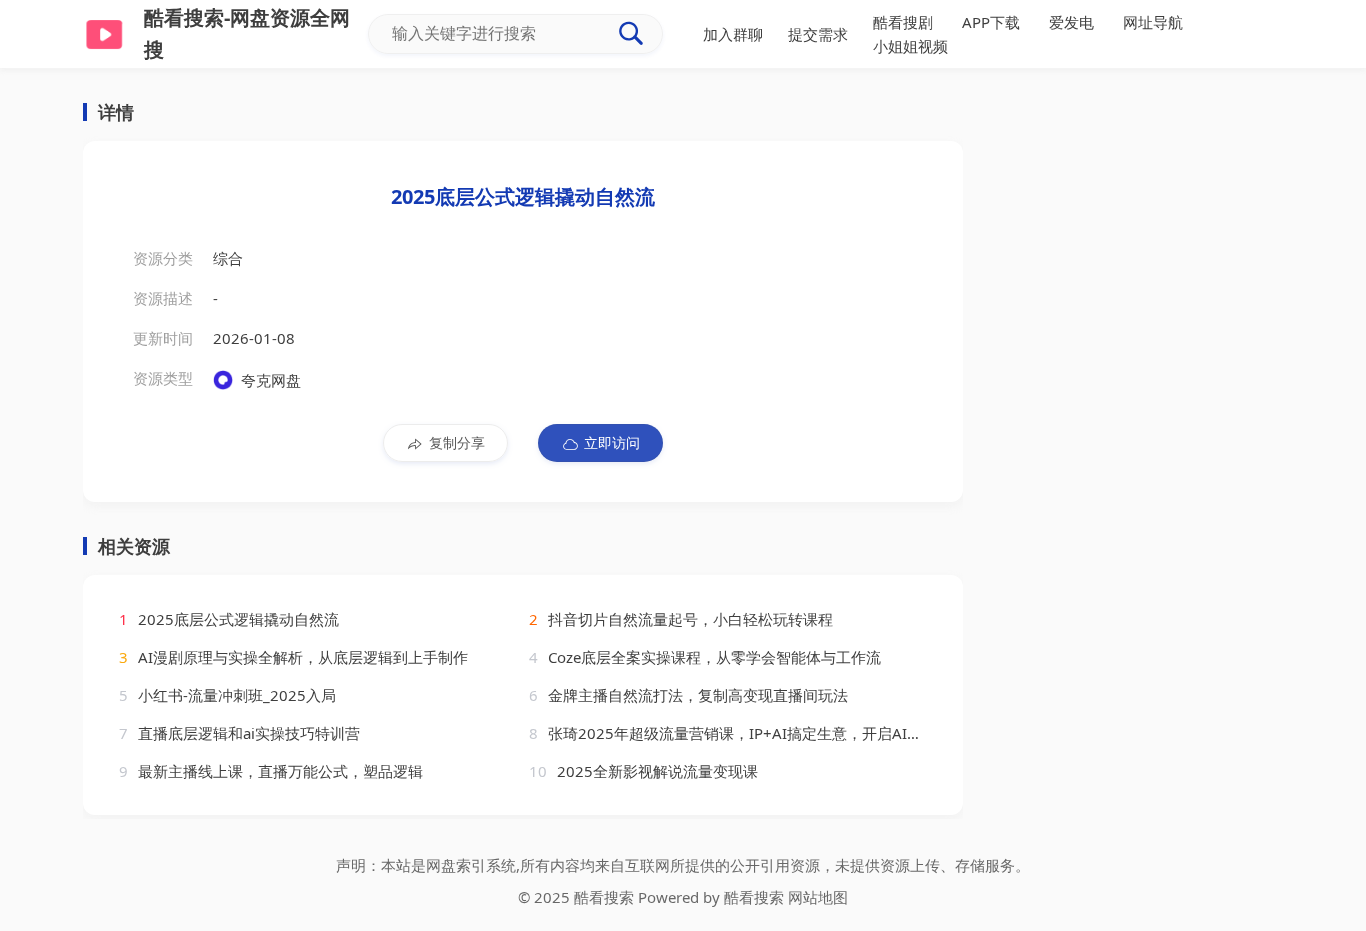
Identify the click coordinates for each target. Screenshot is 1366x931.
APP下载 (991, 22)
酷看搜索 (754, 897)
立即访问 (612, 442)
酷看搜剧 (903, 22)
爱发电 (1071, 22)
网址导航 (1153, 22)
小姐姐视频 (910, 46)
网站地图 (818, 897)
